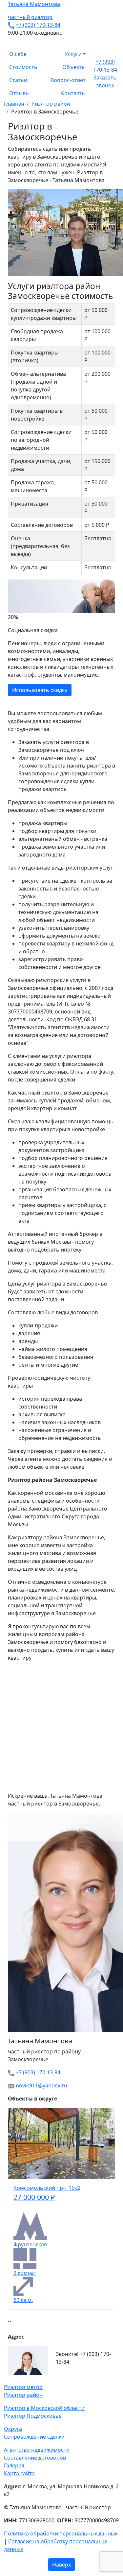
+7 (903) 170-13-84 (38, 25)
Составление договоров (35, 2458)
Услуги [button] (73, 54)
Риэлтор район (23, 2395)
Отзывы (19, 93)
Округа (13, 2429)
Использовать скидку (34, 690)
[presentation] (9, 2321)
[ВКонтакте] (10, 2379)
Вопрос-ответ (68, 80)
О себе (18, 54)
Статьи (18, 80)
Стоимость (23, 67)
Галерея (14, 2465)
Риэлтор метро (23, 2387)
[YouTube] (18, 2379)
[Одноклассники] (14, 2379)
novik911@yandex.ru (41, 2085)
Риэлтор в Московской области (44, 2408)
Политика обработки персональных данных (61, 2533)
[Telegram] (22, 2379)
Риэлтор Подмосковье (33, 2416)
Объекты (74, 67)
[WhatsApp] (6, 2379)
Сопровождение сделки (34, 2437)
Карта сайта (19, 2473)
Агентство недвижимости (37, 2450)
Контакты (73, 93)
